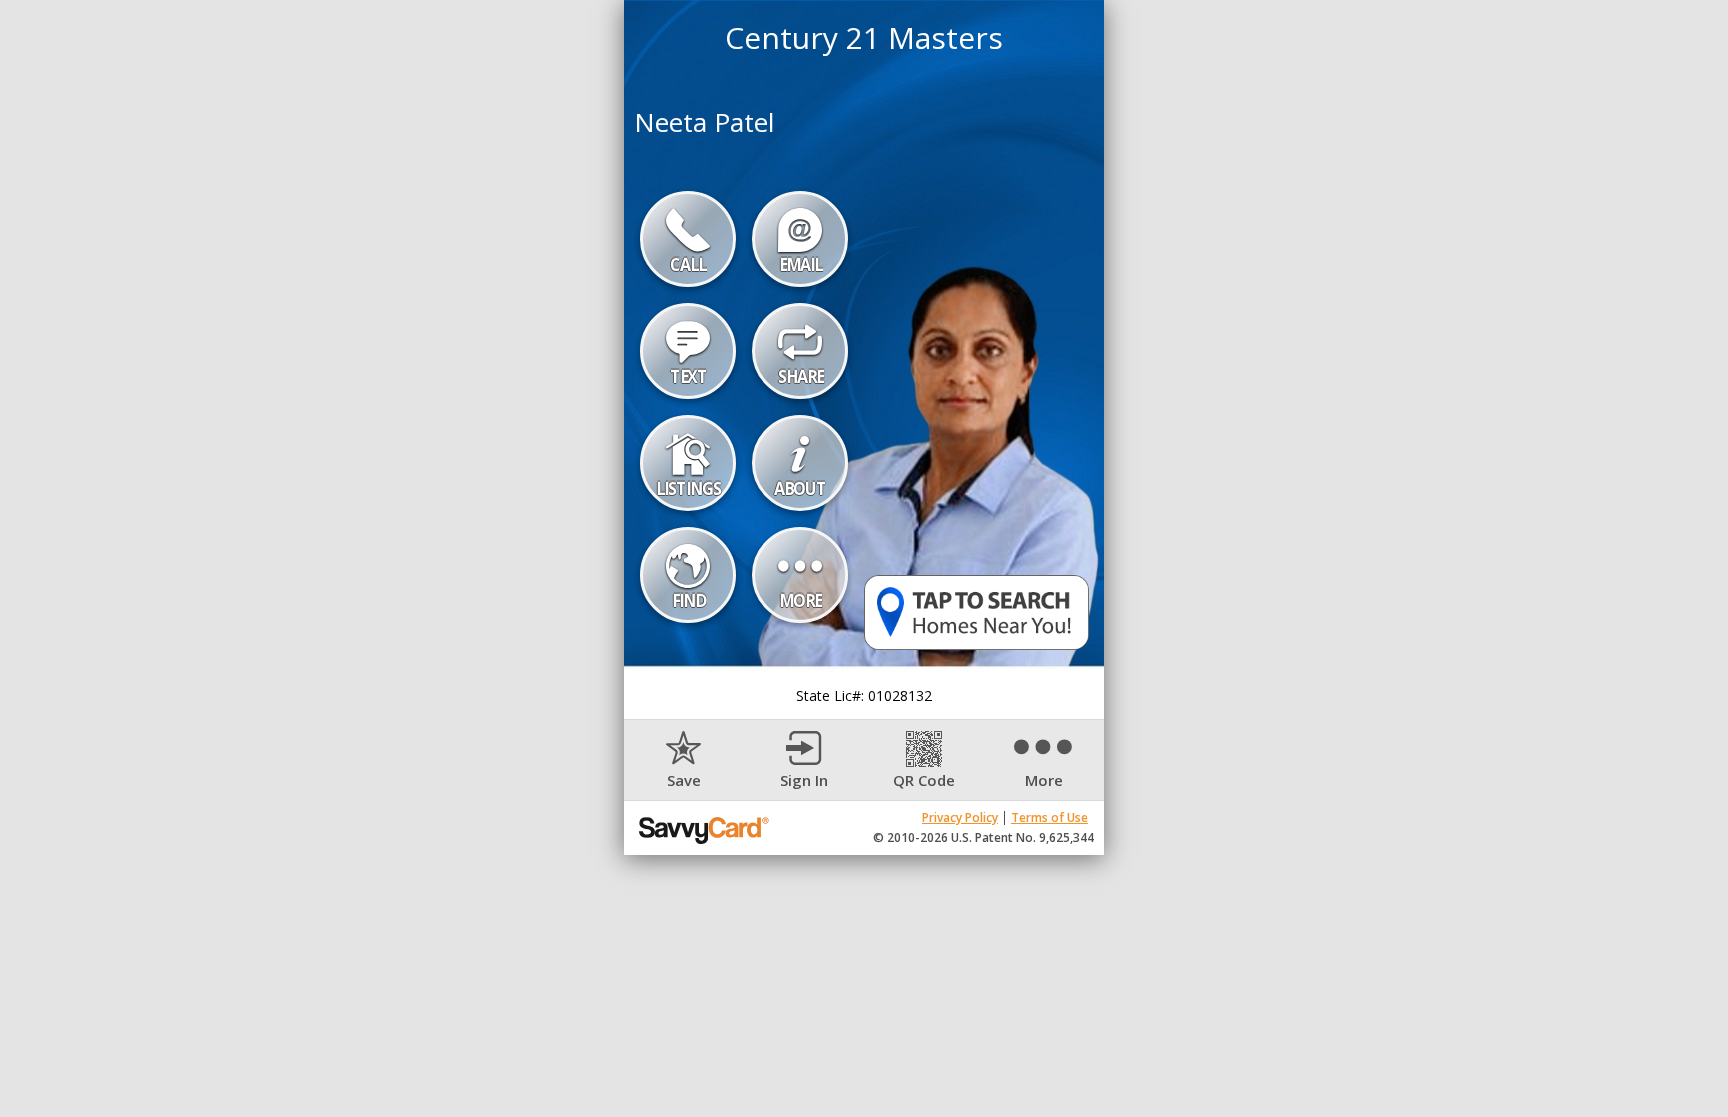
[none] (684, 760)
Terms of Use (1049, 817)
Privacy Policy (960, 817)
